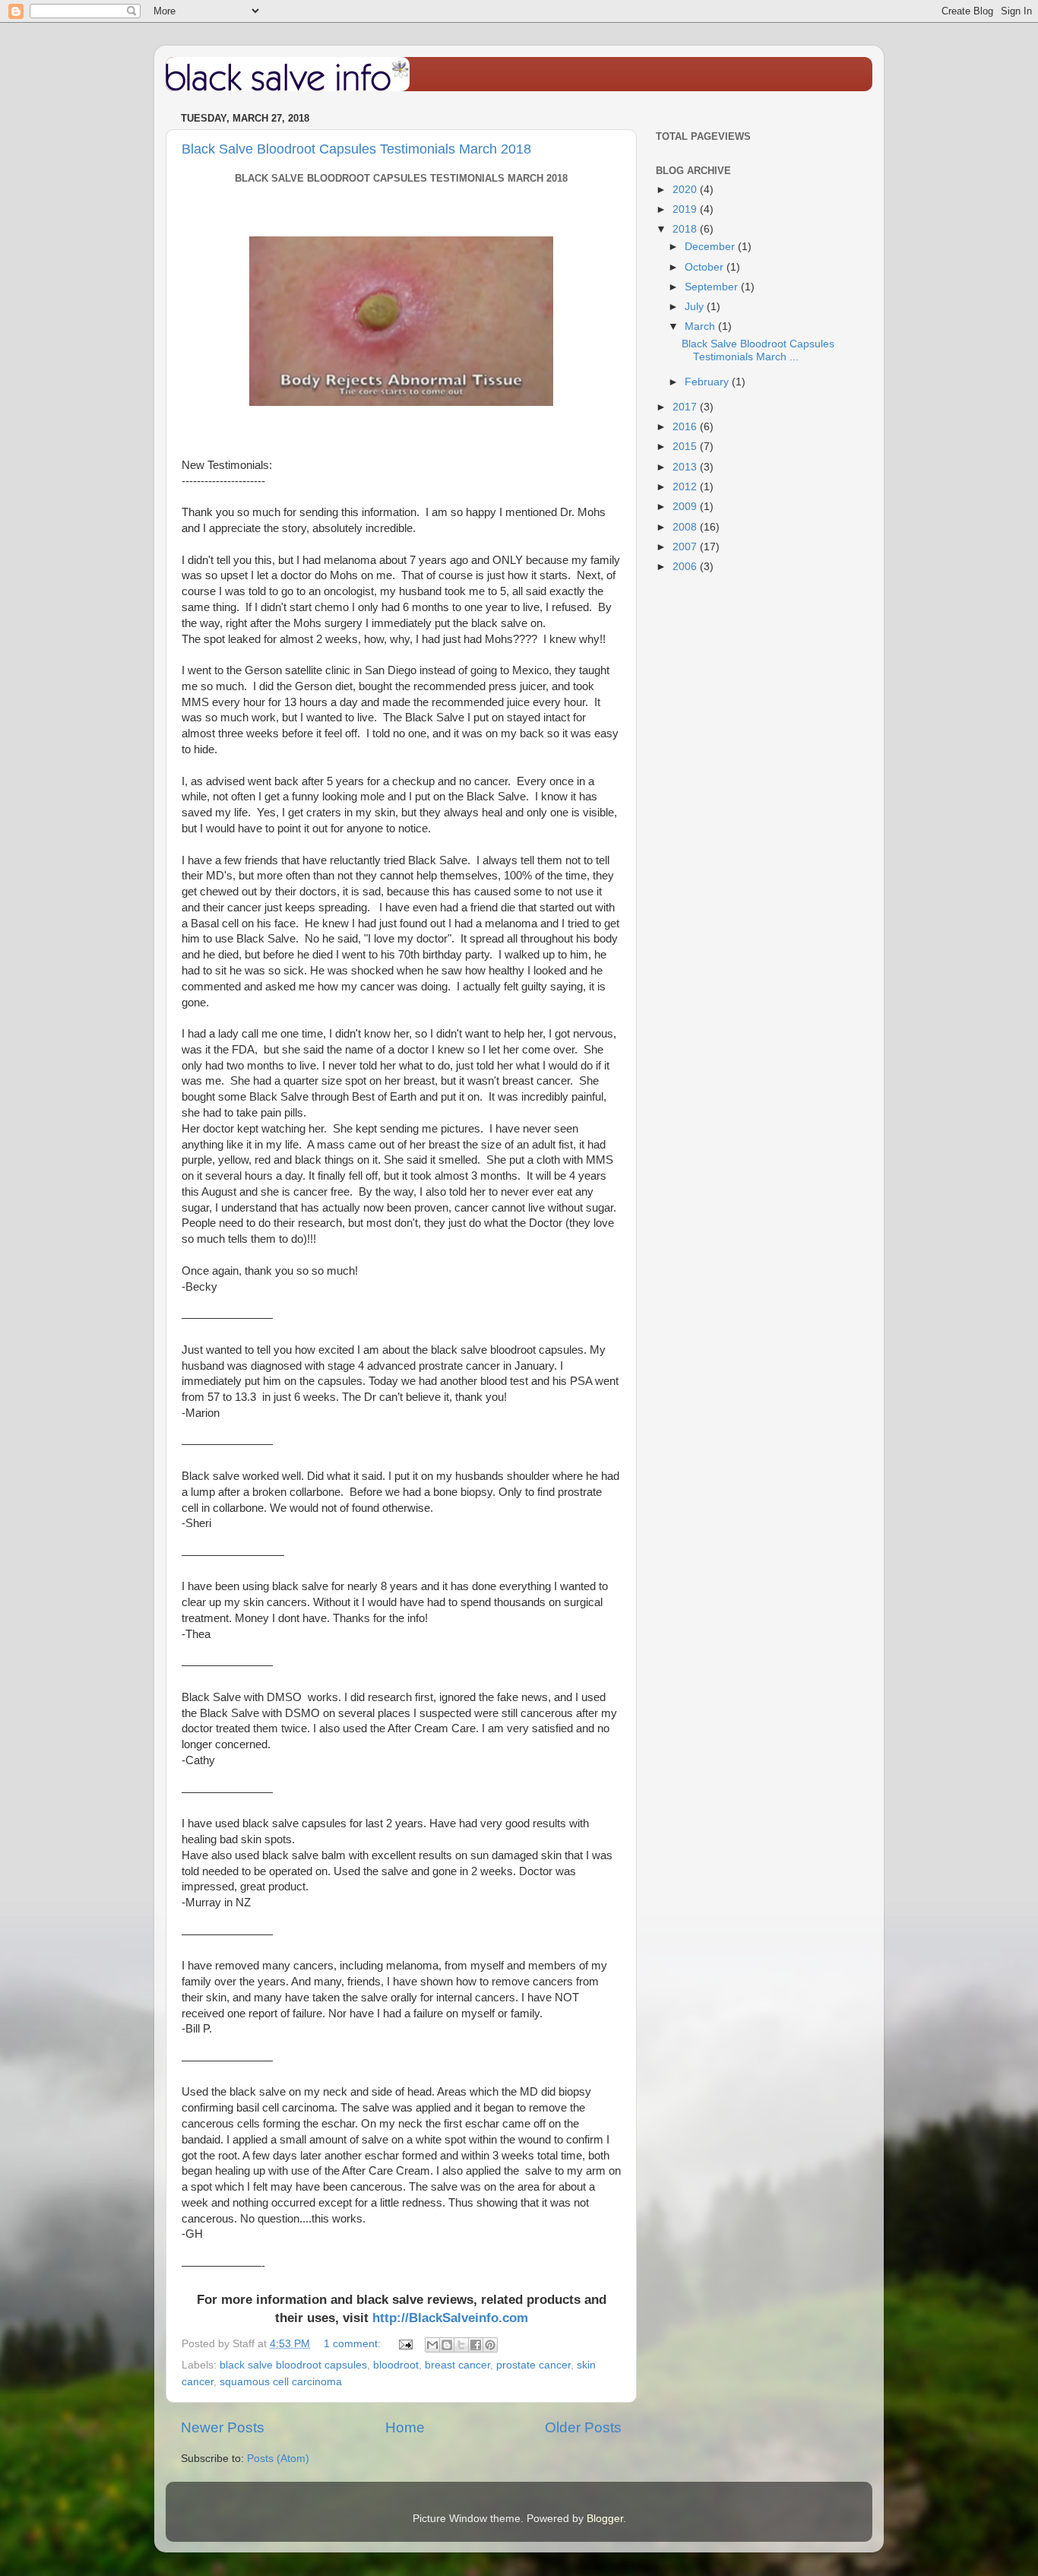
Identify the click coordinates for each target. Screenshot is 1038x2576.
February (708, 382)
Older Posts (583, 2427)
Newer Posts (223, 2427)
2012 (686, 487)
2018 (686, 229)
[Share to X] (461, 2345)
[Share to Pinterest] (490, 2345)
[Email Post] (405, 2344)
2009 (686, 507)
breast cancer (457, 2365)
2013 (686, 467)
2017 (686, 407)
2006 (686, 567)
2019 (686, 209)
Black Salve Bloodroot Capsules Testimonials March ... (758, 350)
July (696, 307)
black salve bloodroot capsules (293, 2365)
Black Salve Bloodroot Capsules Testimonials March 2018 (356, 149)
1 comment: (354, 2344)
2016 (686, 427)
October (706, 267)
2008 (686, 527)
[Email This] (432, 2345)
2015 (686, 447)
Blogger (605, 2519)
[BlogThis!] (447, 2345)
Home (405, 2427)
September (713, 287)
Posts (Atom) (278, 2459)
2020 (686, 190)
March (701, 326)
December (711, 247)
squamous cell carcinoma (281, 2382)
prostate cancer (533, 2365)
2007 (686, 547)
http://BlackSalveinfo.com (450, 2318)
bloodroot (396, 2365)
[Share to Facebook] (476, 2345)
